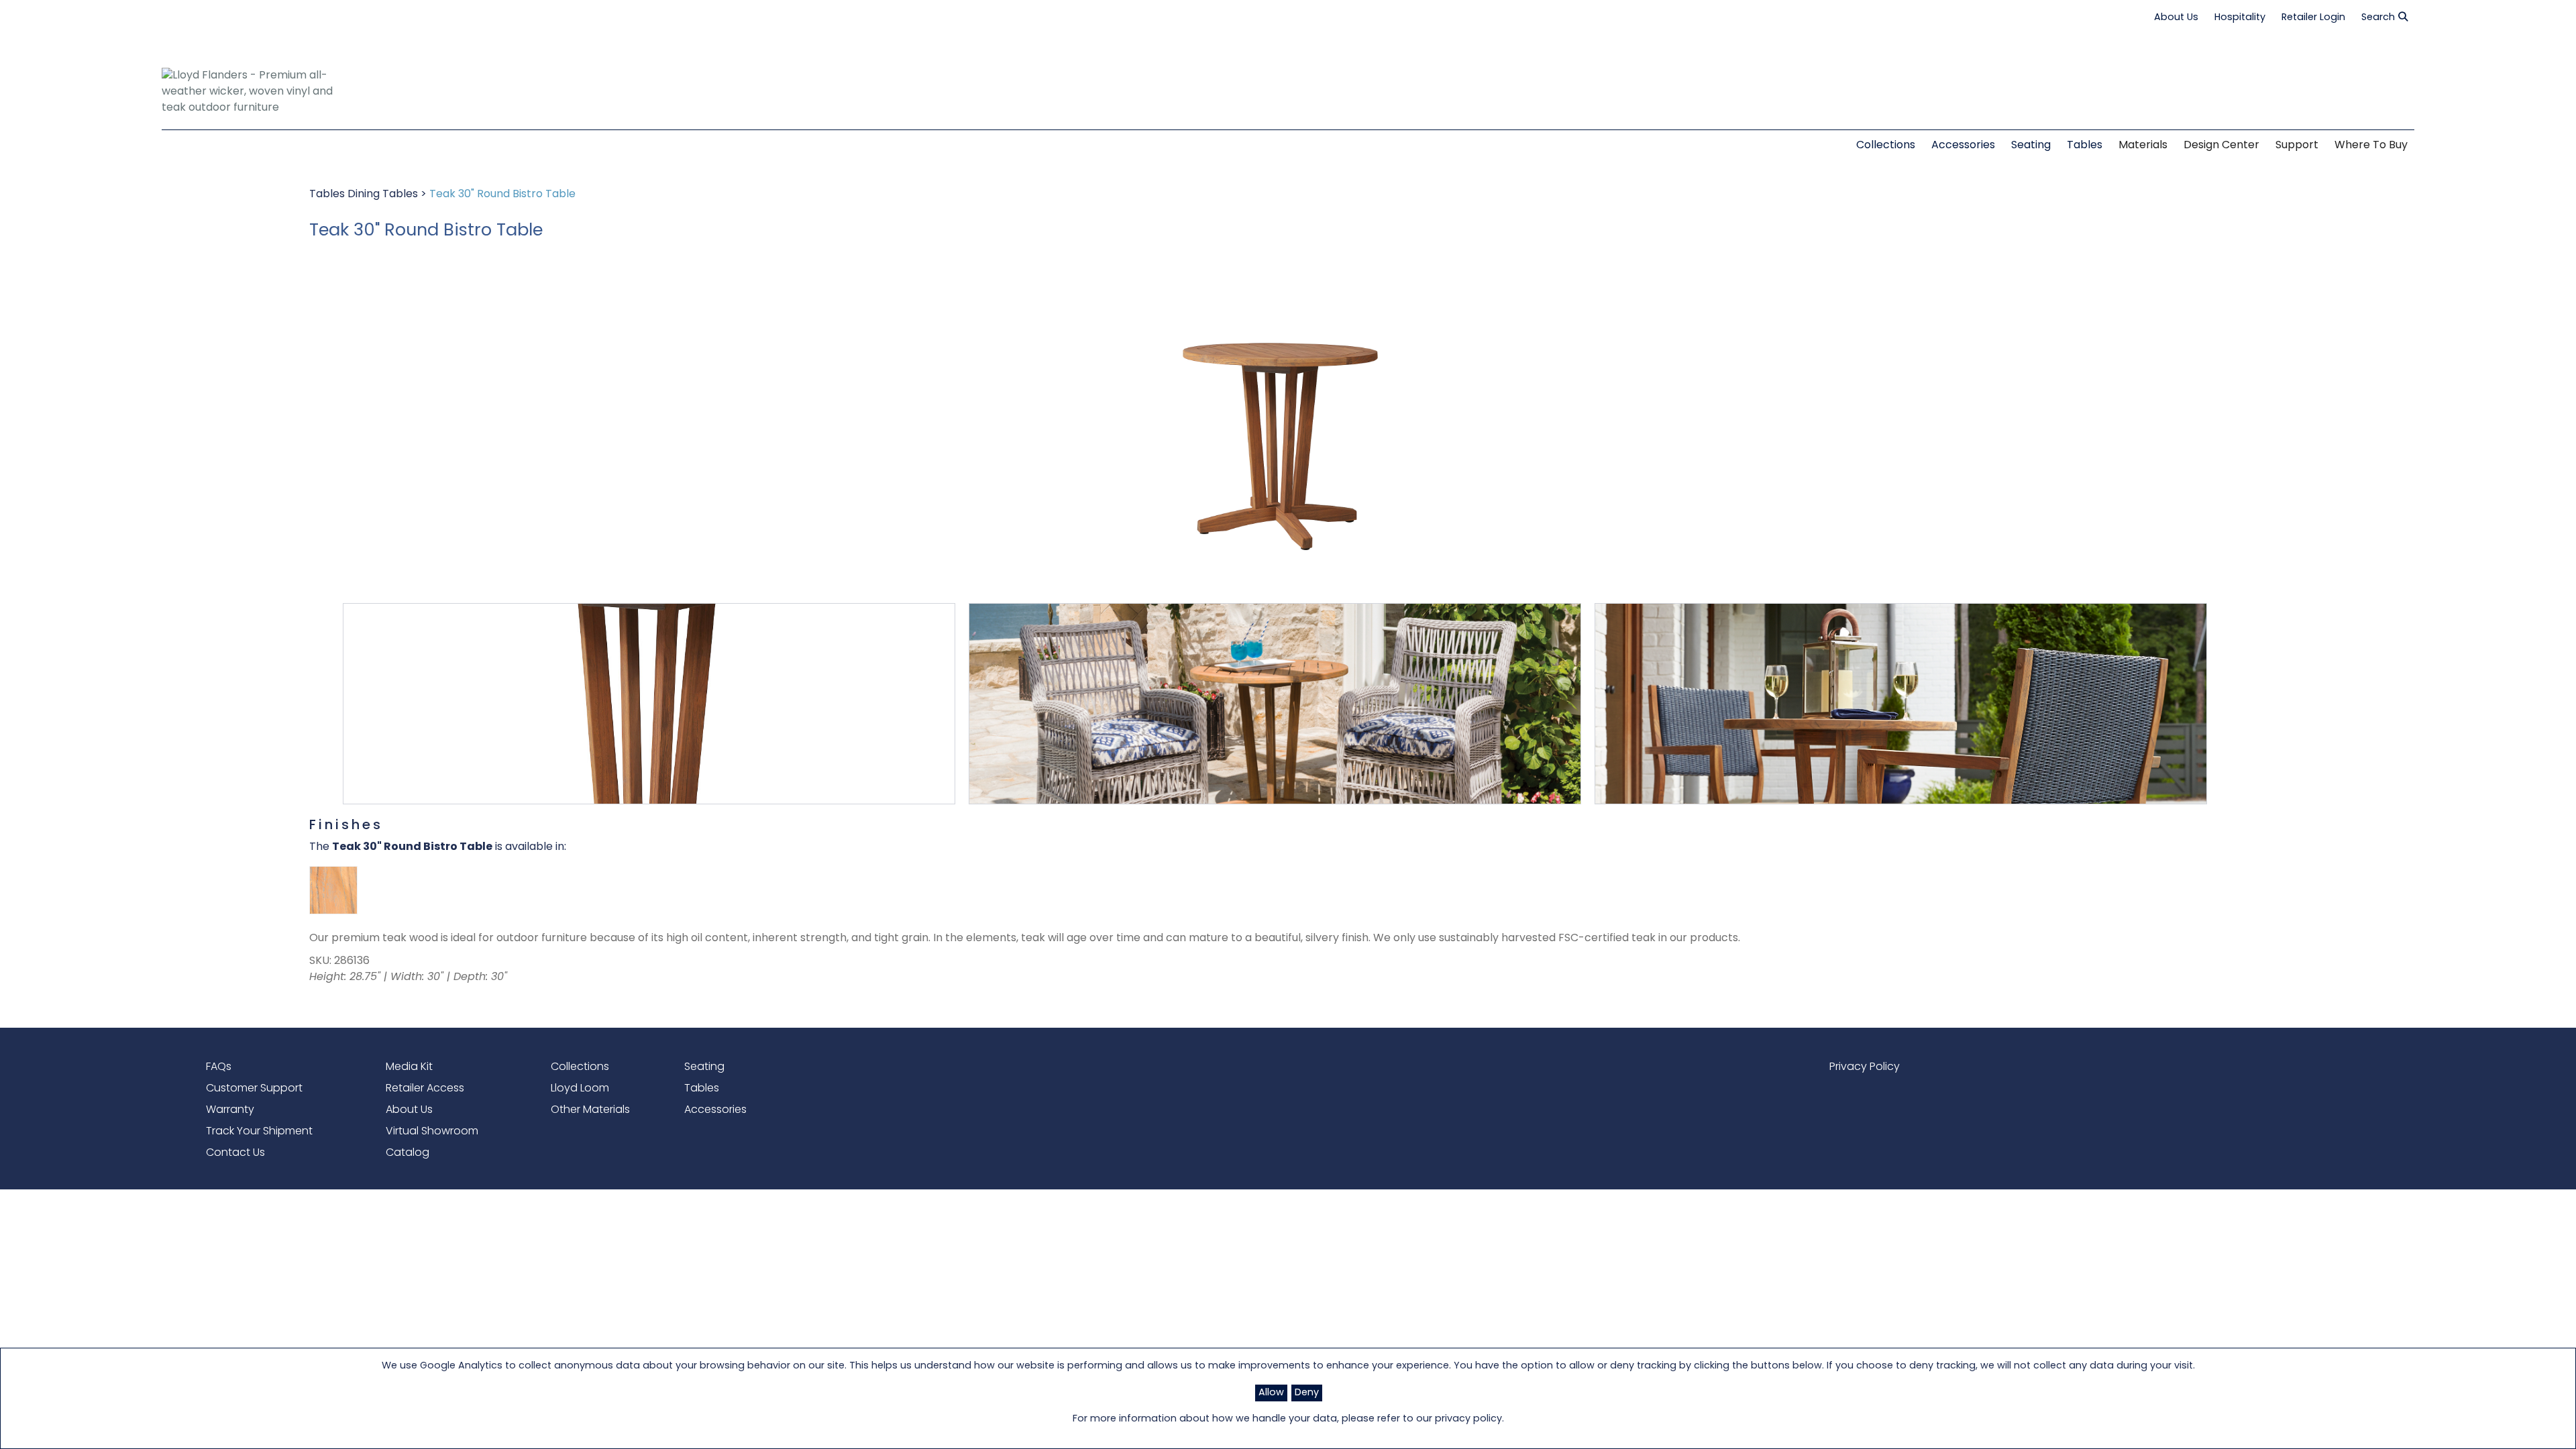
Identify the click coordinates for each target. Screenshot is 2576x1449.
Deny (1307, 1393)
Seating (704, 1067)
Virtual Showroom (432, 1132)
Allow (1271, 1393)
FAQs (219, 1067)
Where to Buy (2371, 146)
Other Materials (590, 1110)
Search (2378, 18)
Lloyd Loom (580, 1089)
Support (2297, 146)
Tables (328, 195)
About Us (2176, 18)
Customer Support (254, 1089)
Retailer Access (425, 1089)
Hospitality (2240, 18)
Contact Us (235, 1153)
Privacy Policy (1865, 1067)
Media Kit (409, 1067)
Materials (2143, 146)
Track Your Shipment (259, 1132)
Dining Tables (384, 195)
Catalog (408, 1153)
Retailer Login (2313, 18)
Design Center (2221, 146)
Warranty (230, 1110)
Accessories (715, 1110)
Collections (580, 1067)
